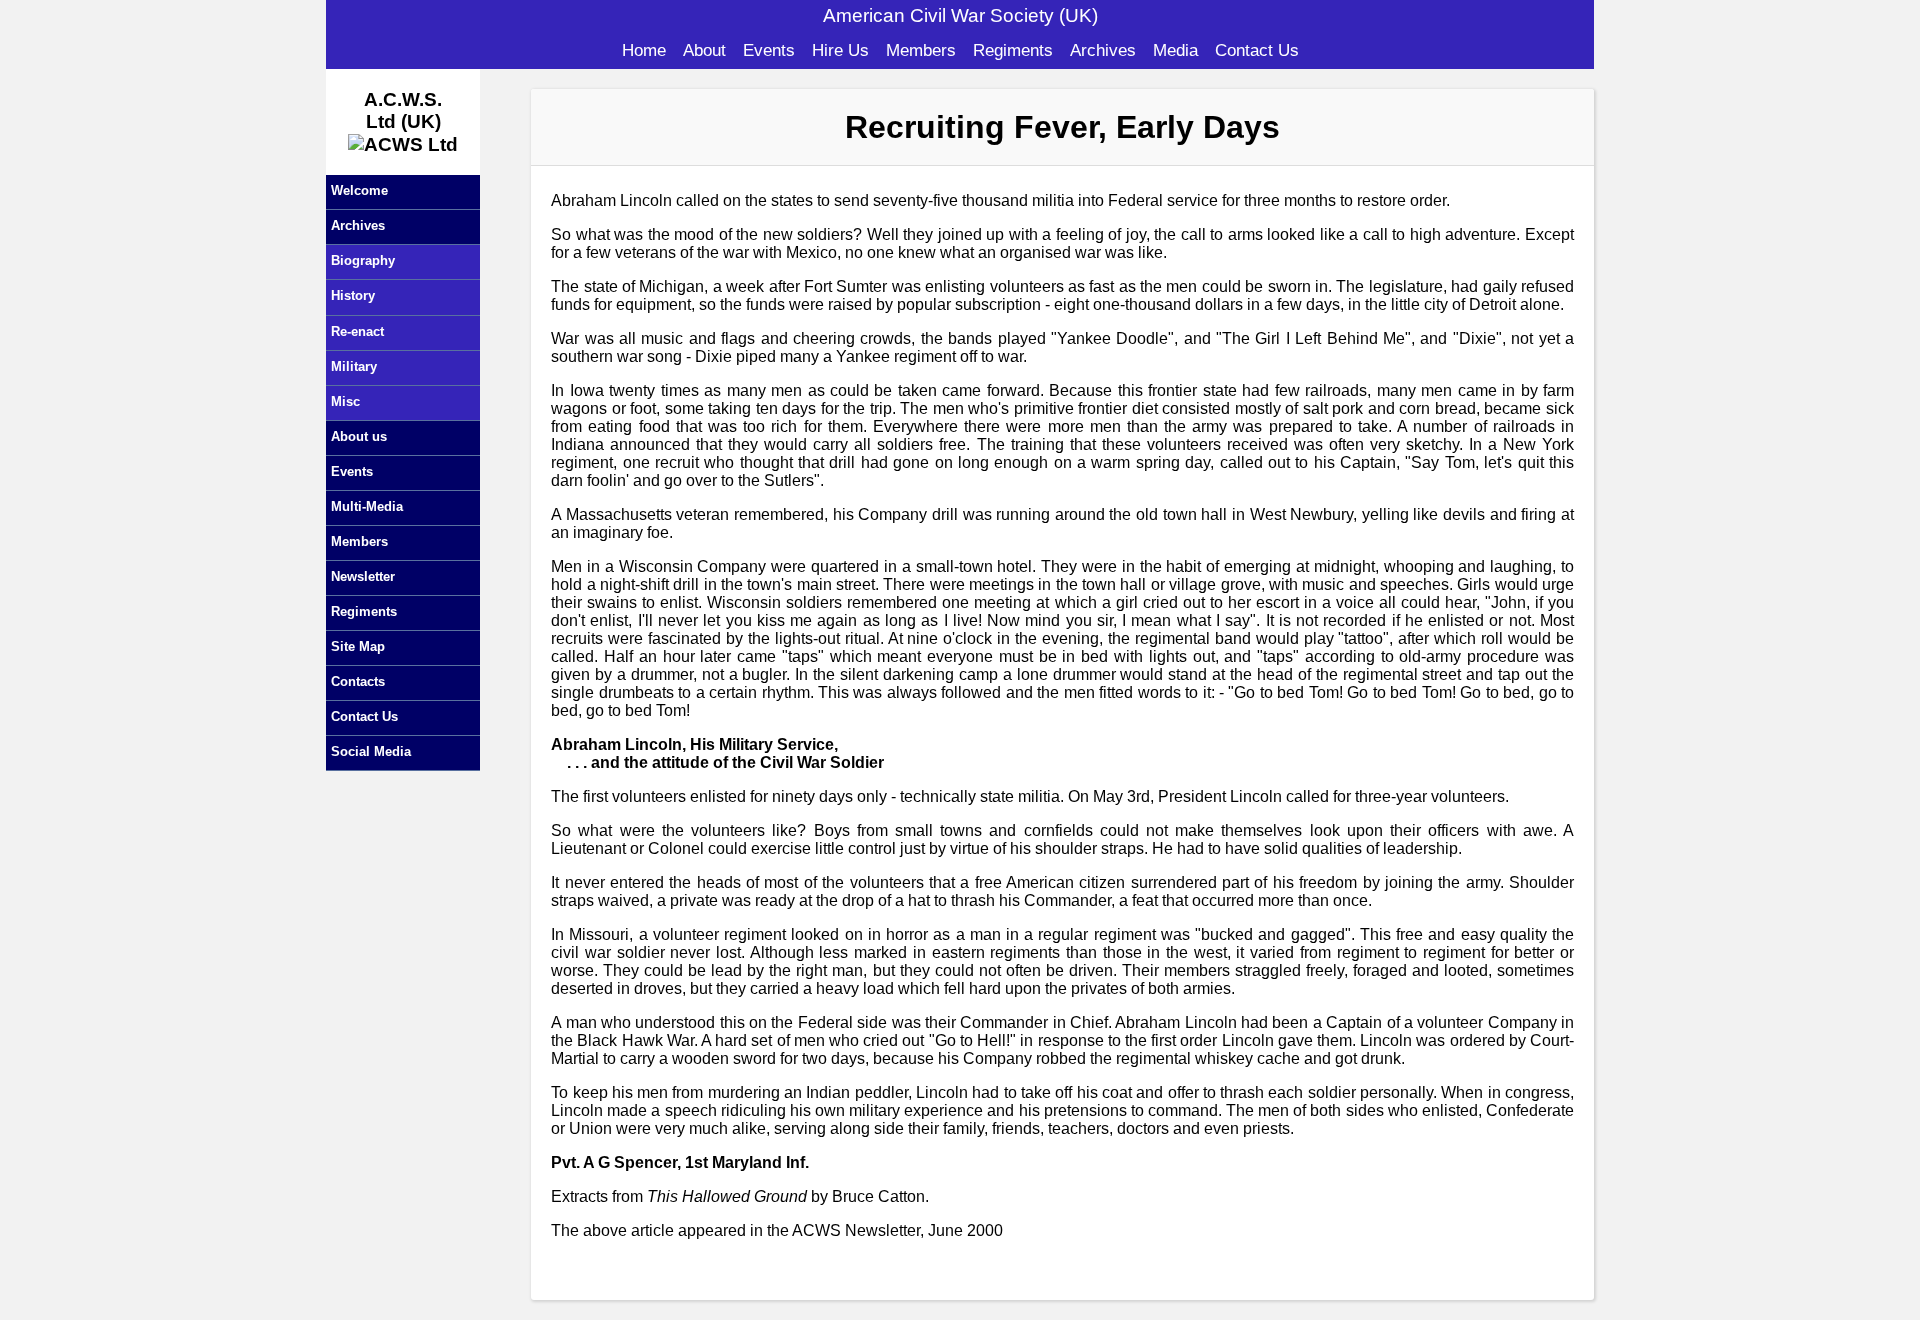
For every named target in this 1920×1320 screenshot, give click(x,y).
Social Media (371, 751)
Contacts (358, 681)
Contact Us (1257, 50)
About (704, 50)
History (353, 295)
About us (359, 436)
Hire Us (840, 50)
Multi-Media (367, 506)
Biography (363, 260)
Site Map (358, 646)
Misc (345, 401)
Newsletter (363, 576)
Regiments (1013, 50)
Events (769, 50)
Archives (1103, 50)
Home (644, 50)
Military (354, 366)
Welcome (359, 190)
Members (921, 50)
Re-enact (357, 331)
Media (1175, 50)
